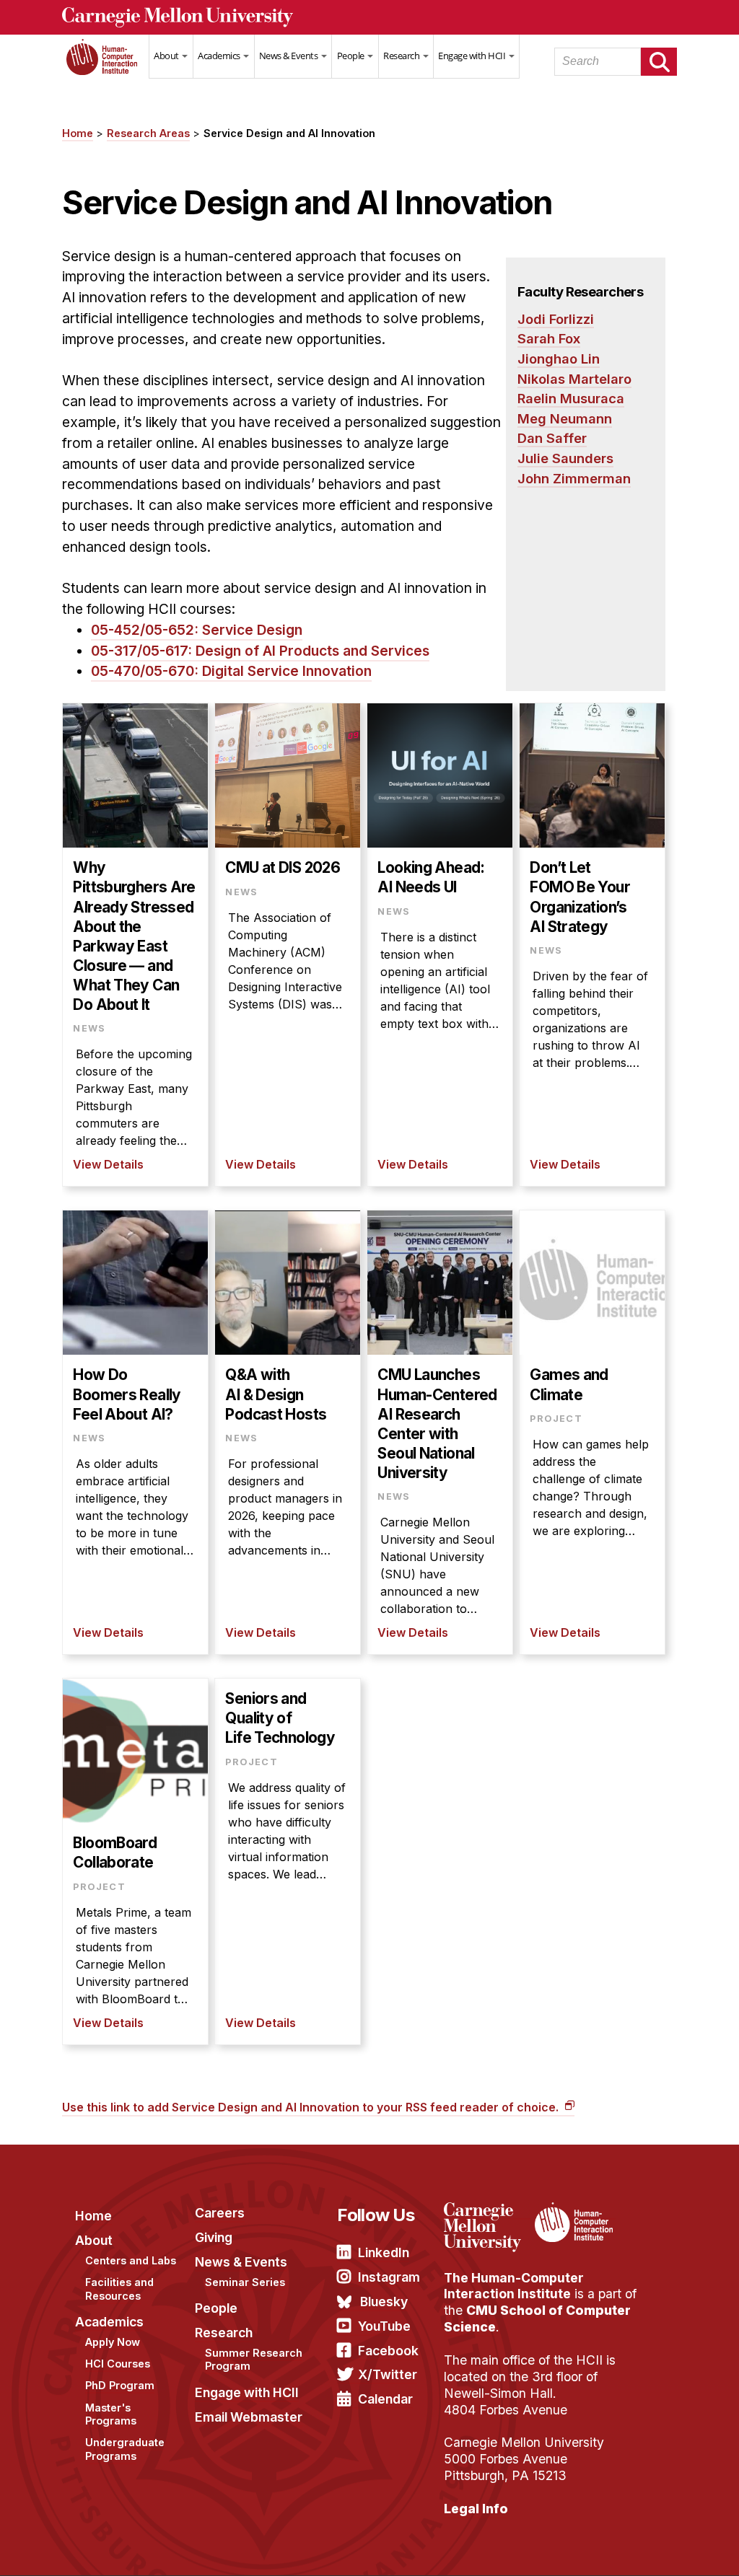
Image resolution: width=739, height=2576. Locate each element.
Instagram (389, 2277)
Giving (214, 2237)
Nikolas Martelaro (574, 379)
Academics (220, 56)
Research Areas (148, 133)
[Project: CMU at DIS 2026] (288, 945)
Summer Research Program (254, 2360)
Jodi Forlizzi (556, 319)
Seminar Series (245, 2282)
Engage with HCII (473, 56)
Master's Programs (111, 2414)
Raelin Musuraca (571, 398)
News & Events (289, 56)
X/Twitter (388, 2374)
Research (402, 56)
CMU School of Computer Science (537, 2318)
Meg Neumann (565, 418)
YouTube (384, 2326)
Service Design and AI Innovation (289, 133)
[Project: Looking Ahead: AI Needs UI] (440, 945)
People (352, 56)
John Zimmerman (574, 478)
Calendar (385, 2399)
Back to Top (666, 2547)
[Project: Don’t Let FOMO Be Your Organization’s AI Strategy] (592, 945)
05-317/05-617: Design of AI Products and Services (260, 651)
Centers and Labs (131, 2260)
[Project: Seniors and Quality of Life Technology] (288, 1861)
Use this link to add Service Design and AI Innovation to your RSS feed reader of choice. (312, 2107)
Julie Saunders (565, 458)
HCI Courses (118, 2364)
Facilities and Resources (119, 2289)
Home (105, 66)
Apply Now (113, 2342)
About (167, 56)
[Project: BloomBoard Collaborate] (135, 1861)
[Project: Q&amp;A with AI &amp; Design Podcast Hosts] (288, 1432)
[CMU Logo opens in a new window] (369, 17)
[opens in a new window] (487, 2211)
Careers (220, 2213)
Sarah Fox (549, 338)
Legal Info (476, 2509)
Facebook (388, 2351)
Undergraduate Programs (125, 2449)
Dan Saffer (552, 438)
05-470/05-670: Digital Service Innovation (231, 671)
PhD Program (120, 2385)
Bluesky (384, 2302)
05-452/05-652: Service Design (197, 630)
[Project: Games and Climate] (592, 1432)
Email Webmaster (249, 2417)
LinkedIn (384, 2252)
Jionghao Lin (559, 359)
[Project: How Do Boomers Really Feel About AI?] (135, 1432)
